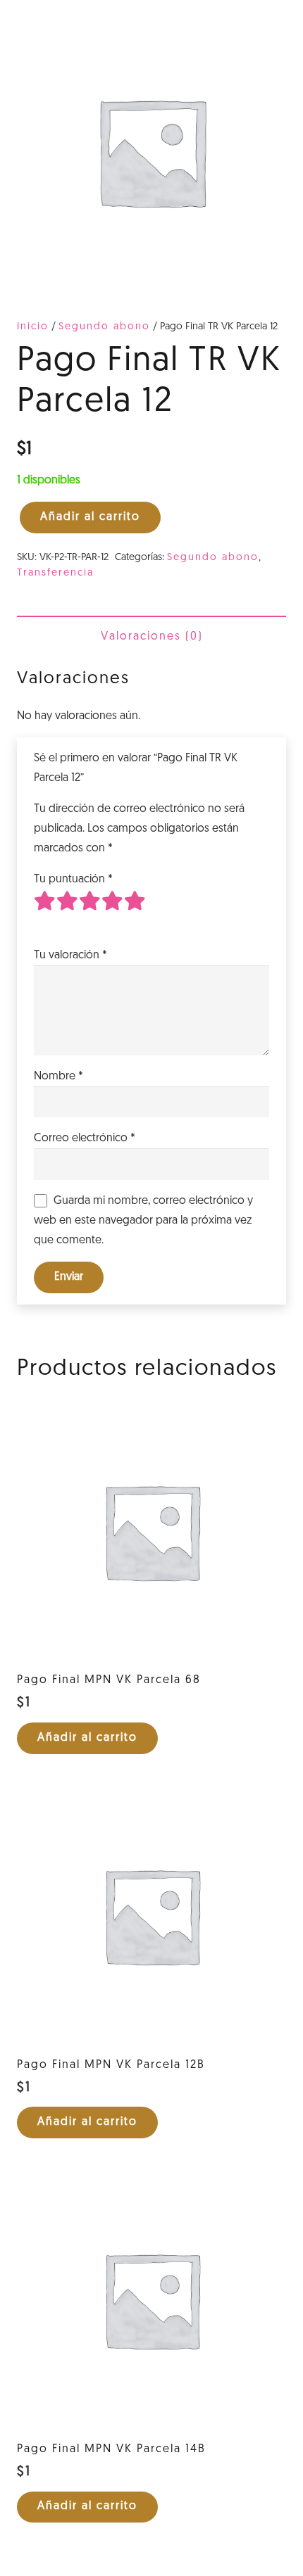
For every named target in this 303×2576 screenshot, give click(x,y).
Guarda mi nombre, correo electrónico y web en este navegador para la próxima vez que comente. (143, 1221)
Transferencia (55, 573)
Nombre (58, 1077)
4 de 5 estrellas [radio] (113, 912)
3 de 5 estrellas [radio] (90, 912)
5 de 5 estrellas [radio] (135, 912)
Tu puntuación (73, 880)
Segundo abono (104, 327)
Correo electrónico (85, 1138)
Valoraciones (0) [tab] (152, 637)
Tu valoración (70, 956)
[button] (87, 1738)
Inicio (33, 327)
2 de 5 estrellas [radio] (68, 912)
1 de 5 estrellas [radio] (45, 912)
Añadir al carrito (90, 517)
